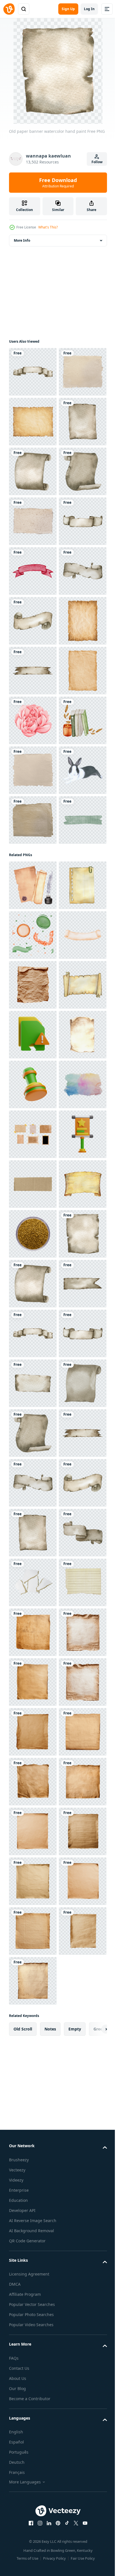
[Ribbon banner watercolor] (33, 770)
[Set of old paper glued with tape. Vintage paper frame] (33, 1881)
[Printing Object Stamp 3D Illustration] (33, 1782)
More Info (22, 240)
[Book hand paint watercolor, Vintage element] (33, 1119)
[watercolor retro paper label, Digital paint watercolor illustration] (33, 1533)
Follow (97, 162)
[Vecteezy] (9, 9)
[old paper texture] (33, 422)
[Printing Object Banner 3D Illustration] (33, 1931)
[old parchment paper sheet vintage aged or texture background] (33, 471)
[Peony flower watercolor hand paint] (33, 1069)
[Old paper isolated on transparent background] (33, 1582)
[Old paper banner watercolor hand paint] (33, 372)
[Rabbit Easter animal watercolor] (33, 1218)
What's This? (48, 227)
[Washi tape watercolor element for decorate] (33, 1318)
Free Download (58, 183)
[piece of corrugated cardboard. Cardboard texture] (33, 1981)
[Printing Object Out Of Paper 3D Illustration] (33, 1682)
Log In (89, 9)
